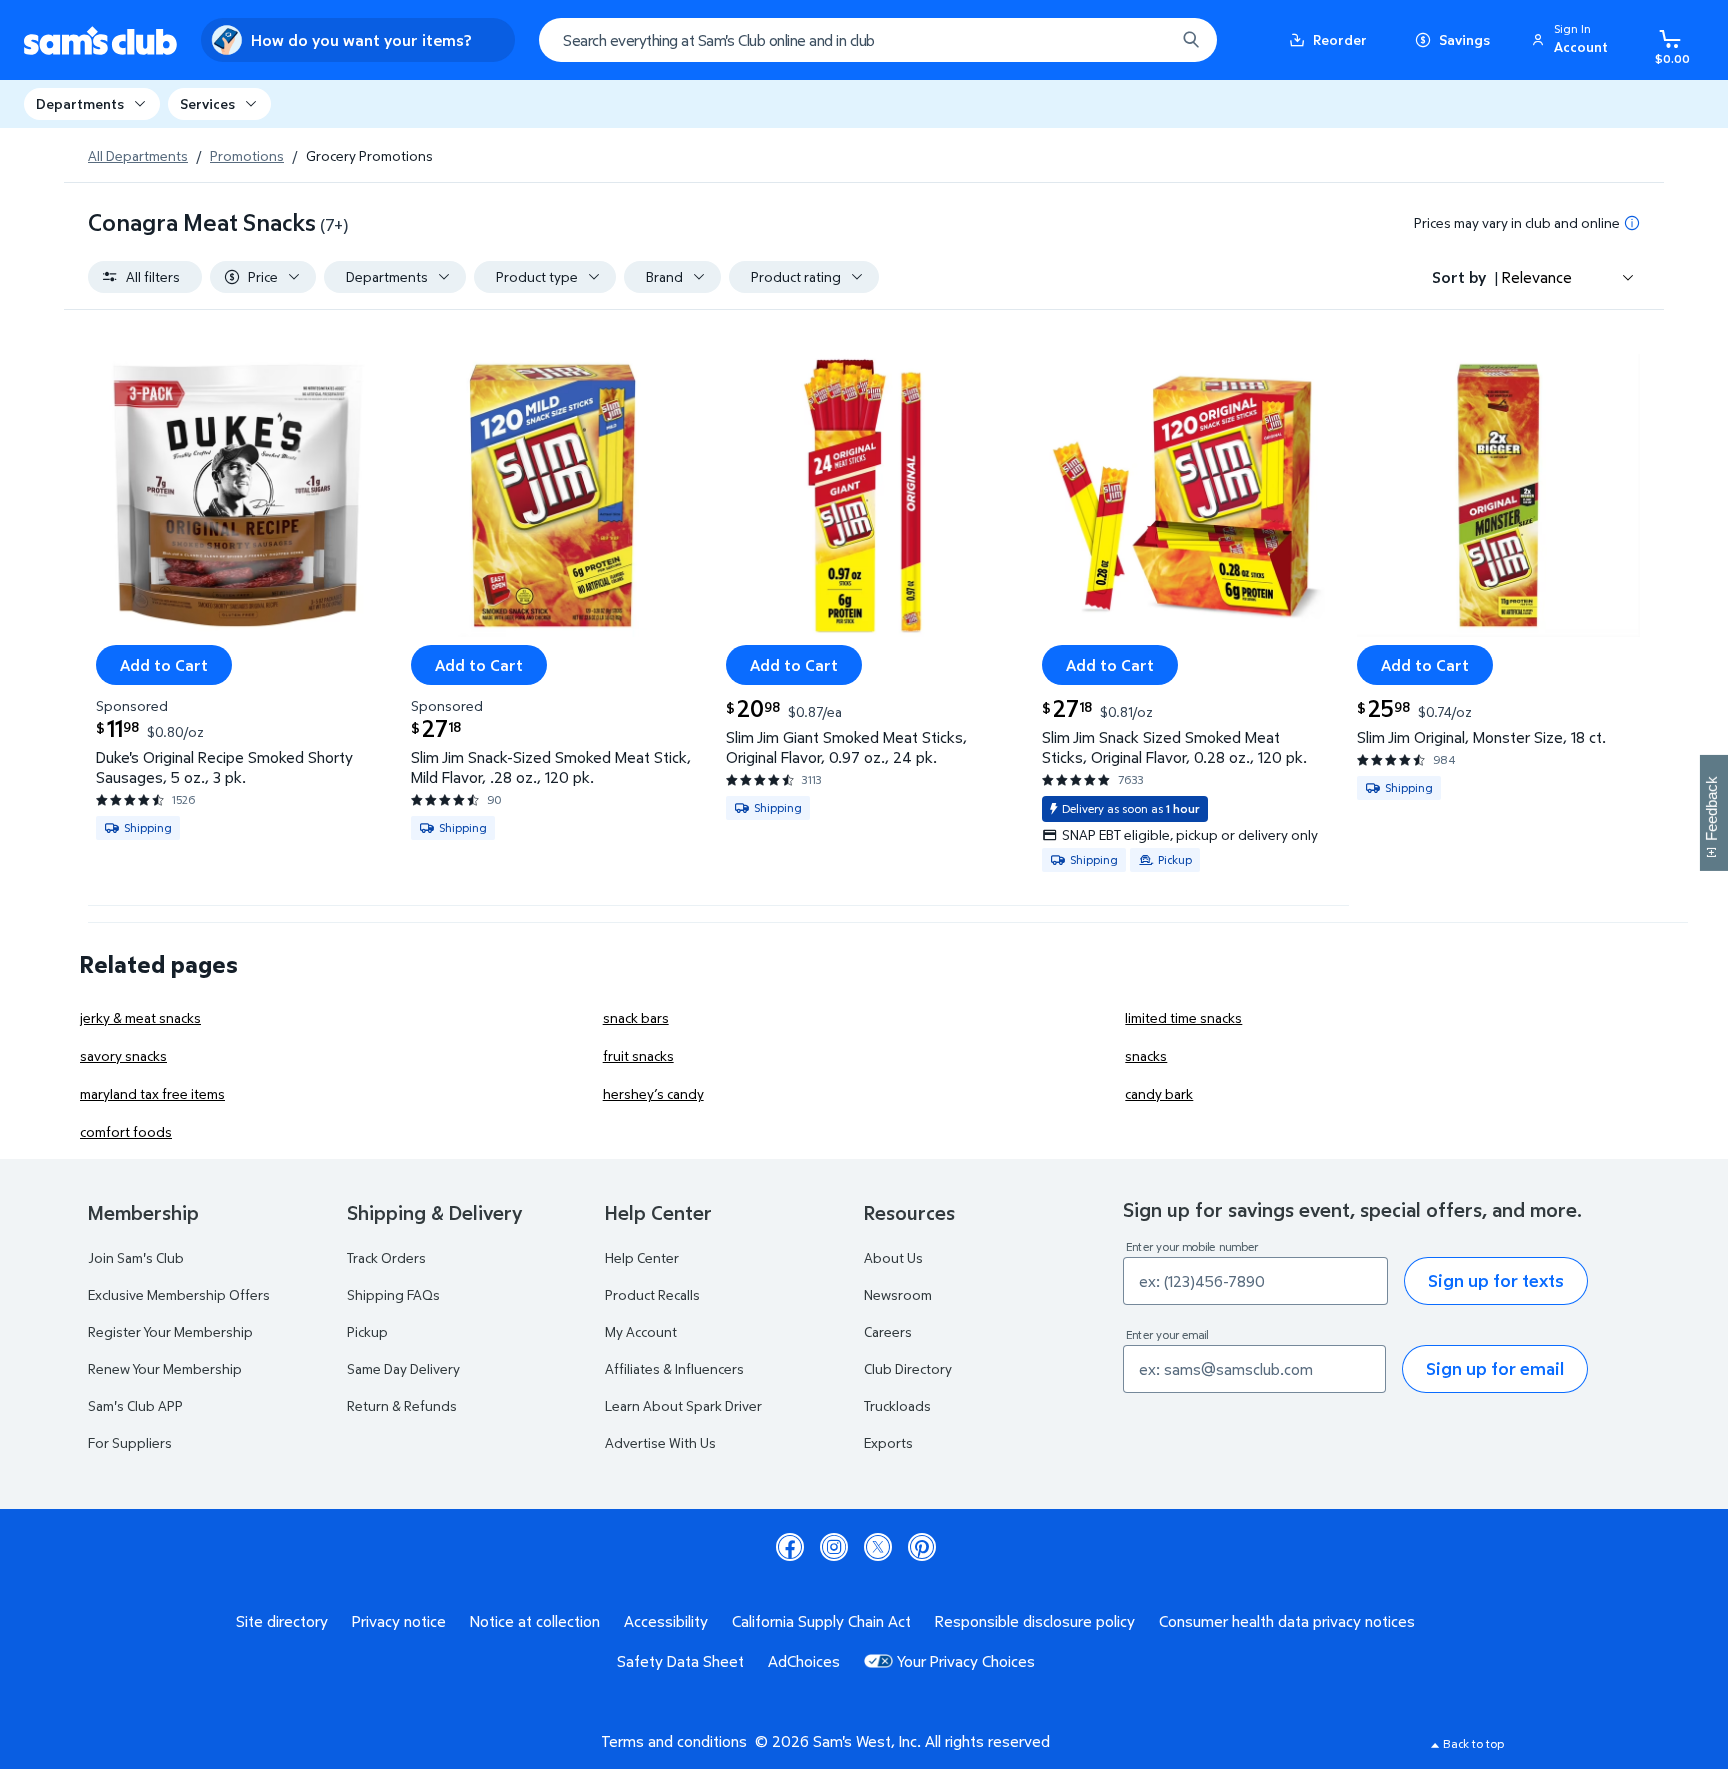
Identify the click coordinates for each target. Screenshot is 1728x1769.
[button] (1573, 40)
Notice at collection (535, 1621)
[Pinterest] (922, 1547)
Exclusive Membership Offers (179, 1294)
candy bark (1159, 1093)
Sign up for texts (1496, 1280)
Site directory (282, 1621)
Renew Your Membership (165, 1368)
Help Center (642, 1257)
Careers (888, 1331)
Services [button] (207, 103)
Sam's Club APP (135, 1405)
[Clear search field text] (1145, 40)
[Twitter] (878, 1547)
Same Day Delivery (403, 1368)
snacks (1146, 1055)
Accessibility (666, 1621)
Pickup (367, 1331)
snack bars (636, 1017)
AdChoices (804, 1661)
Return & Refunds (402, 1405)
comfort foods (126, 1131)
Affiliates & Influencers (674, 1368)
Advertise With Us (660, 1442)
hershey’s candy (653, 1093)
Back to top (1473, 1743)
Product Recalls (652, 1294)
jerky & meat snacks (140, 1017)
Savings (1464, 39)
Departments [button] (80, 103)
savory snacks (123, 1055)
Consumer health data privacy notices (1287, 1621)
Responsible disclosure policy (1035, 1621)
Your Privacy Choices (966, 1661)
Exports (888, 1442)
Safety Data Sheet (680, 1661)
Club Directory (908, 1368)
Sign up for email (1495, 1368)
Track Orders (386, 1257)
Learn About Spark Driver (683, 1405)
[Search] (1191, 40)
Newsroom (898, 1294)
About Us (893, 1257)
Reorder (1340, 39)
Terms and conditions (674, 1741)
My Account (641, 1331)
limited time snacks (1183, 1017)
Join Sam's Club (136, 1257)
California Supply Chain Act (821, 1621)
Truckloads (897, 1405)
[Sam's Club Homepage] (100, 40)
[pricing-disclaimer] (1632, 223)
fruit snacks (638, 1055)
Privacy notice (399, 1621)
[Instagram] (834, 1547)
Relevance (1537, 277)
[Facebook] (790, 1547)
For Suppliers (130, 1442)
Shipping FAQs (393, 1294)
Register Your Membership (170, 1331)
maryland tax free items (152, 1093)
